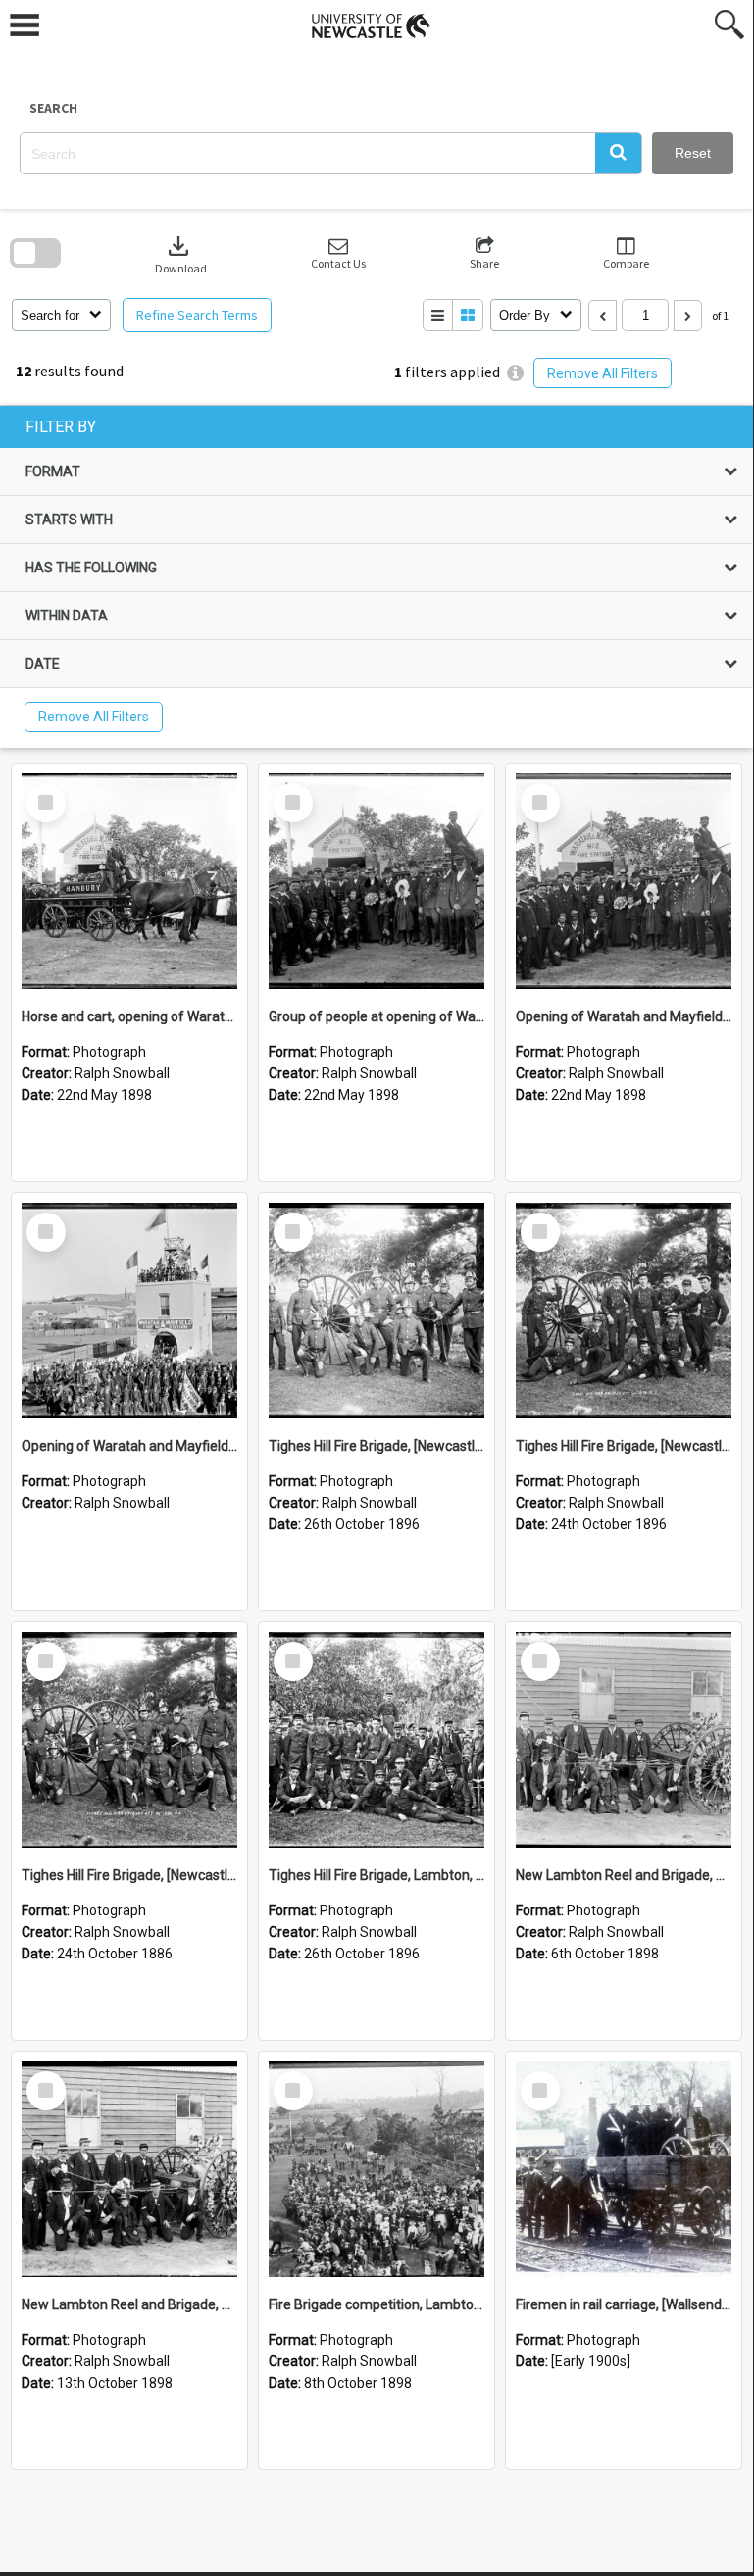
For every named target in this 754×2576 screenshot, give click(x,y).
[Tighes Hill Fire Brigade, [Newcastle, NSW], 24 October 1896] (624, 1311)
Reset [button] (693, 153)
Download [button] (181, 253)
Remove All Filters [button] (603, 373)
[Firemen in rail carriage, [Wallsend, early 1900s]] (624, 2169)
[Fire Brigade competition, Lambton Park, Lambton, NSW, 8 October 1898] (377, 2169)
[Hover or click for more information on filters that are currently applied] (515, 373)
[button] (618, 153)
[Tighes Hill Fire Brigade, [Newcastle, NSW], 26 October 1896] (377, 1311)
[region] (377, 577)
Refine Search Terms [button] (197, 315)
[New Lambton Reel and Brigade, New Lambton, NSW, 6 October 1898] (624, 1740)
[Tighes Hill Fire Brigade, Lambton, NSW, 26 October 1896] (377, 1740)
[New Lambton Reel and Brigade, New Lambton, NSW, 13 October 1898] (129, 2169)
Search (53, 108)
